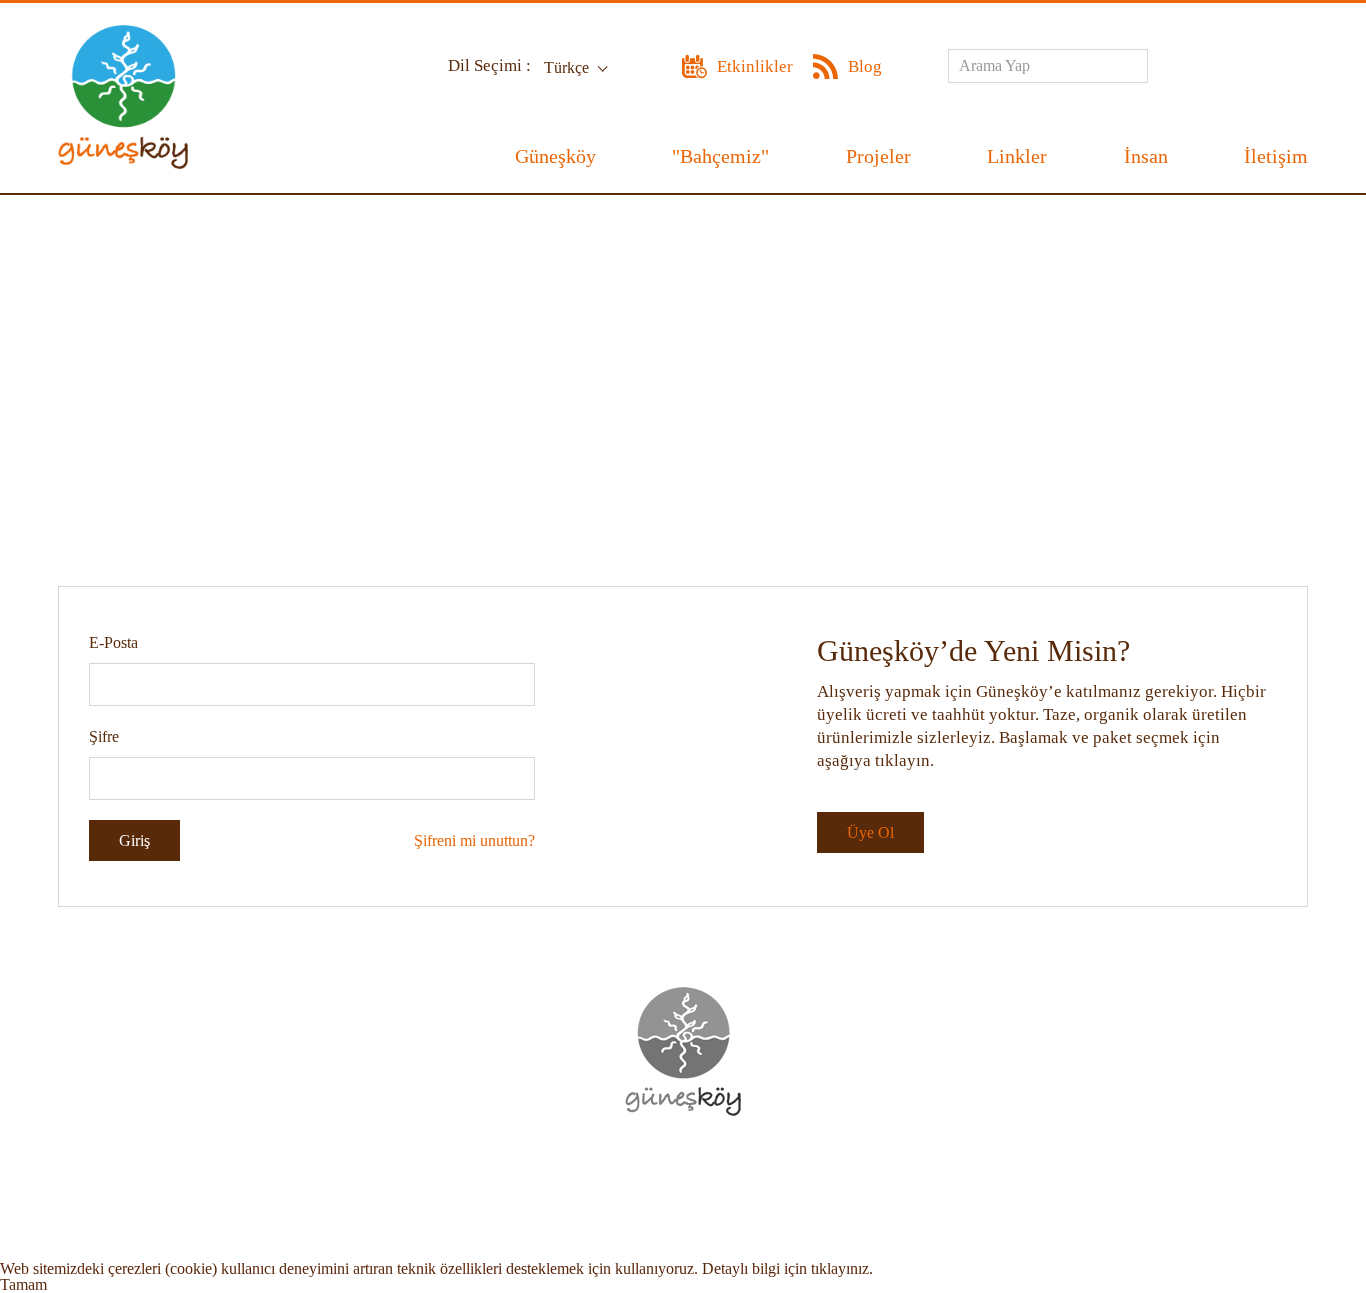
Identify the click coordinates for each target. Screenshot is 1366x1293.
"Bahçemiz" (720, 156)
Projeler (878, 156)
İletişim (1276, 156)
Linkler (1017, 156)
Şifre (104, 736)
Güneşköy (555, 156)
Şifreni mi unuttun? (474, 840)
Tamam (23, 1284)
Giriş (134, 840)
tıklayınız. (842, 1268)
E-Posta (113, 642)
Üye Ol (870, 832)
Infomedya (725, 1173)
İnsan (1146, 156)
